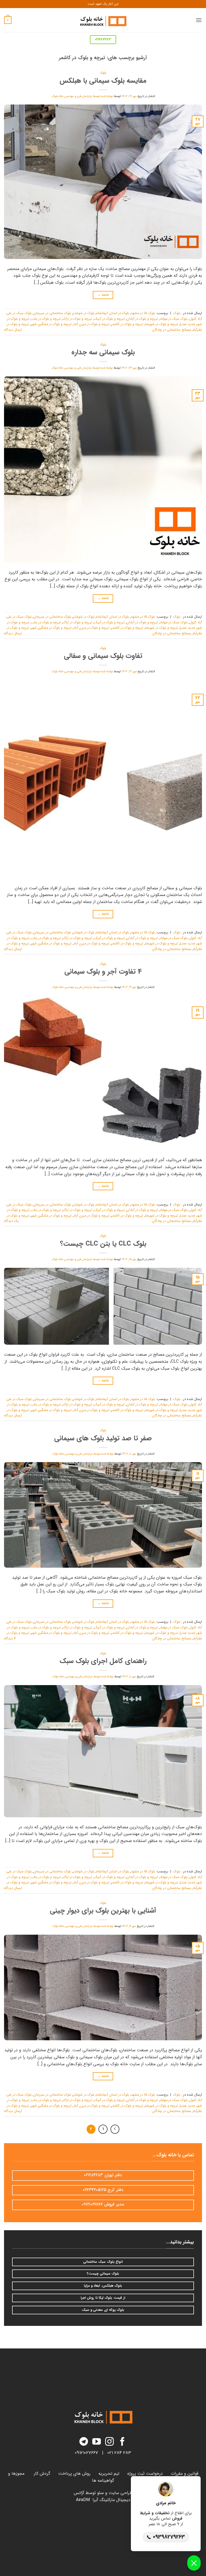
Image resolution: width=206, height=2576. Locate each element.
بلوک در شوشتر (84, 313)
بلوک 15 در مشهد (143, 313)
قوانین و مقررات (185, 2474)
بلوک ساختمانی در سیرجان (52, 313)
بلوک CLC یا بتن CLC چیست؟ (103, 1244)
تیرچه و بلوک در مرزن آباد (91, 324)
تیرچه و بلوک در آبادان (142, 319)
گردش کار (42, 2474)
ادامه (103, 295)
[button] (199, 20)
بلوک (103, 73)
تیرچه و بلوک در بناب (46, 319)
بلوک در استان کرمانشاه (113, 313)
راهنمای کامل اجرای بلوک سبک (103, 1661)
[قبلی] (115, 2129)
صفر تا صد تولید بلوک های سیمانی (103, 1438)
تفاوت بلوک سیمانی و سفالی (103, 656)
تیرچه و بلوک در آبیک (109, 319)
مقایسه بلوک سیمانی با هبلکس (103, 81)
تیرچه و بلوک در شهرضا (162, 324)
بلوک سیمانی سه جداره (103, 352)
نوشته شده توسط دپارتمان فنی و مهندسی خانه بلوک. (82, 96)
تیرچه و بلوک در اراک (78, 319)
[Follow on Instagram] (109, 2442)
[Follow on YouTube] (97, 2442)
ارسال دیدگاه (13, 330)
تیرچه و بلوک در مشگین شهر (51, 324)
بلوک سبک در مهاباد (174, 319)
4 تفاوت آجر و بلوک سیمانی (103, 972)
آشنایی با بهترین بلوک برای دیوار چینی (103, 1911)
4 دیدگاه (10, 1639)
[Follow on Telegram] (84, 2442)
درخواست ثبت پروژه (145, 2474)
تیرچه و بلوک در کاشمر (127, 324)
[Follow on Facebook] (122, 2442)
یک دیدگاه (11, 1221)
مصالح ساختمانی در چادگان (172, 330)
